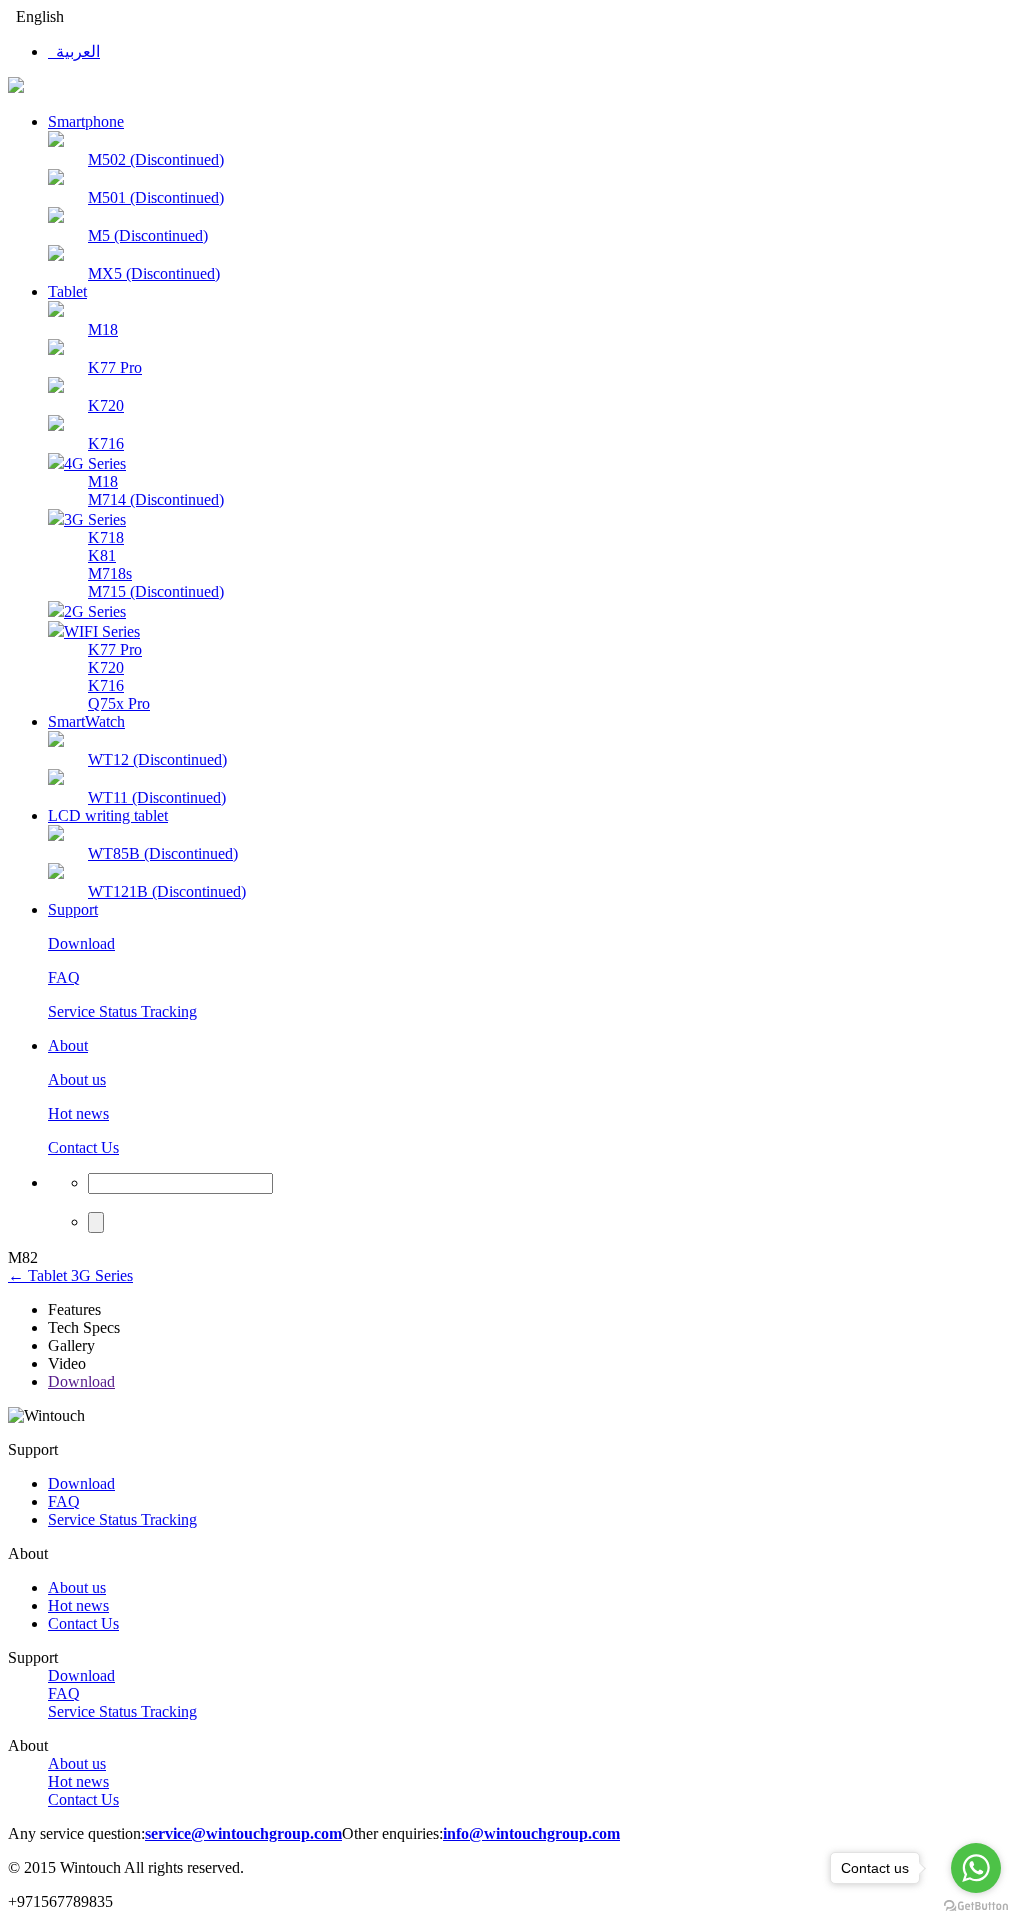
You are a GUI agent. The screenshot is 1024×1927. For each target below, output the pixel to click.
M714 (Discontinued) (156, 499)
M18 (103, 329)
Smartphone (86, 121)
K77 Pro (115, 367)
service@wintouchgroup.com (243, 1833)
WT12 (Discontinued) (157, 759)
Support (73, 909)
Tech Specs (84, 1327)
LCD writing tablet (108, 815)
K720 (106, 405)
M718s (110, 573)
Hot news (78, 1113)
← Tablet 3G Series (70, 1275)
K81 (102, 555)
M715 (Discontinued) (156, 591)
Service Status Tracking (122, 1011)
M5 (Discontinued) (148, 235)
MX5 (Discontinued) (154, 273)
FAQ (64, 977)
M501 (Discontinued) (156, 197)
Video (67, 1363)
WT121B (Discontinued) (167, 891)
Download (81, 943)
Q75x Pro (119, 703)
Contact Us (83, 1147)
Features (74, 1309)
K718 (106, 537)
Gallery (71, 1345)
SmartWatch (86, 721)
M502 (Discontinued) (156, 159)
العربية (74, 51)
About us (77, 1079)
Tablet (67, 291)
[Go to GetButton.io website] (976, 1906)
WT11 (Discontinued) (157, 797)
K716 (106, 443)
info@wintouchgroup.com (531, 1833)
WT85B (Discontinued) (163, 853)
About (68, 1045)
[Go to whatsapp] (976, 1868)
